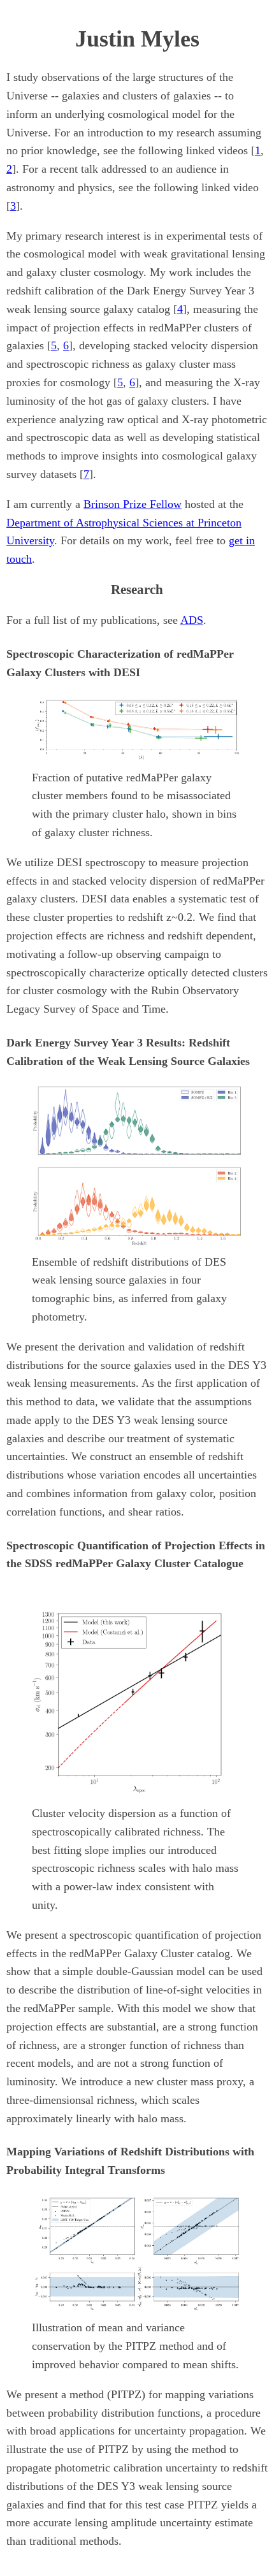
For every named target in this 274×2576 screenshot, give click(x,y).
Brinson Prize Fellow (133, 504)
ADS (192, 620)
